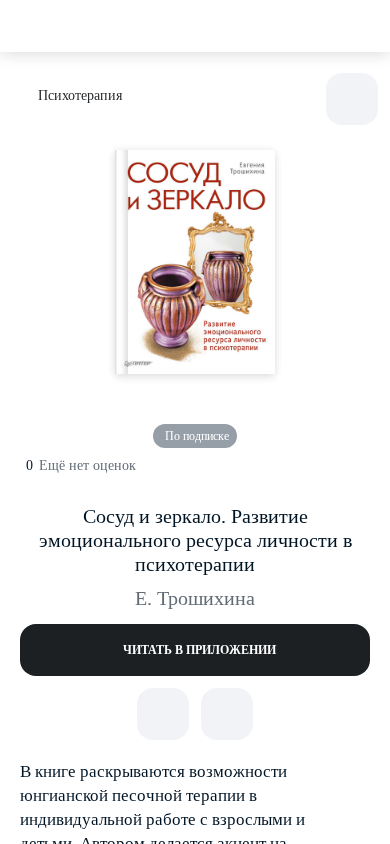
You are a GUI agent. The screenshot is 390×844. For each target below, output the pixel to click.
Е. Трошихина (195, 598)
